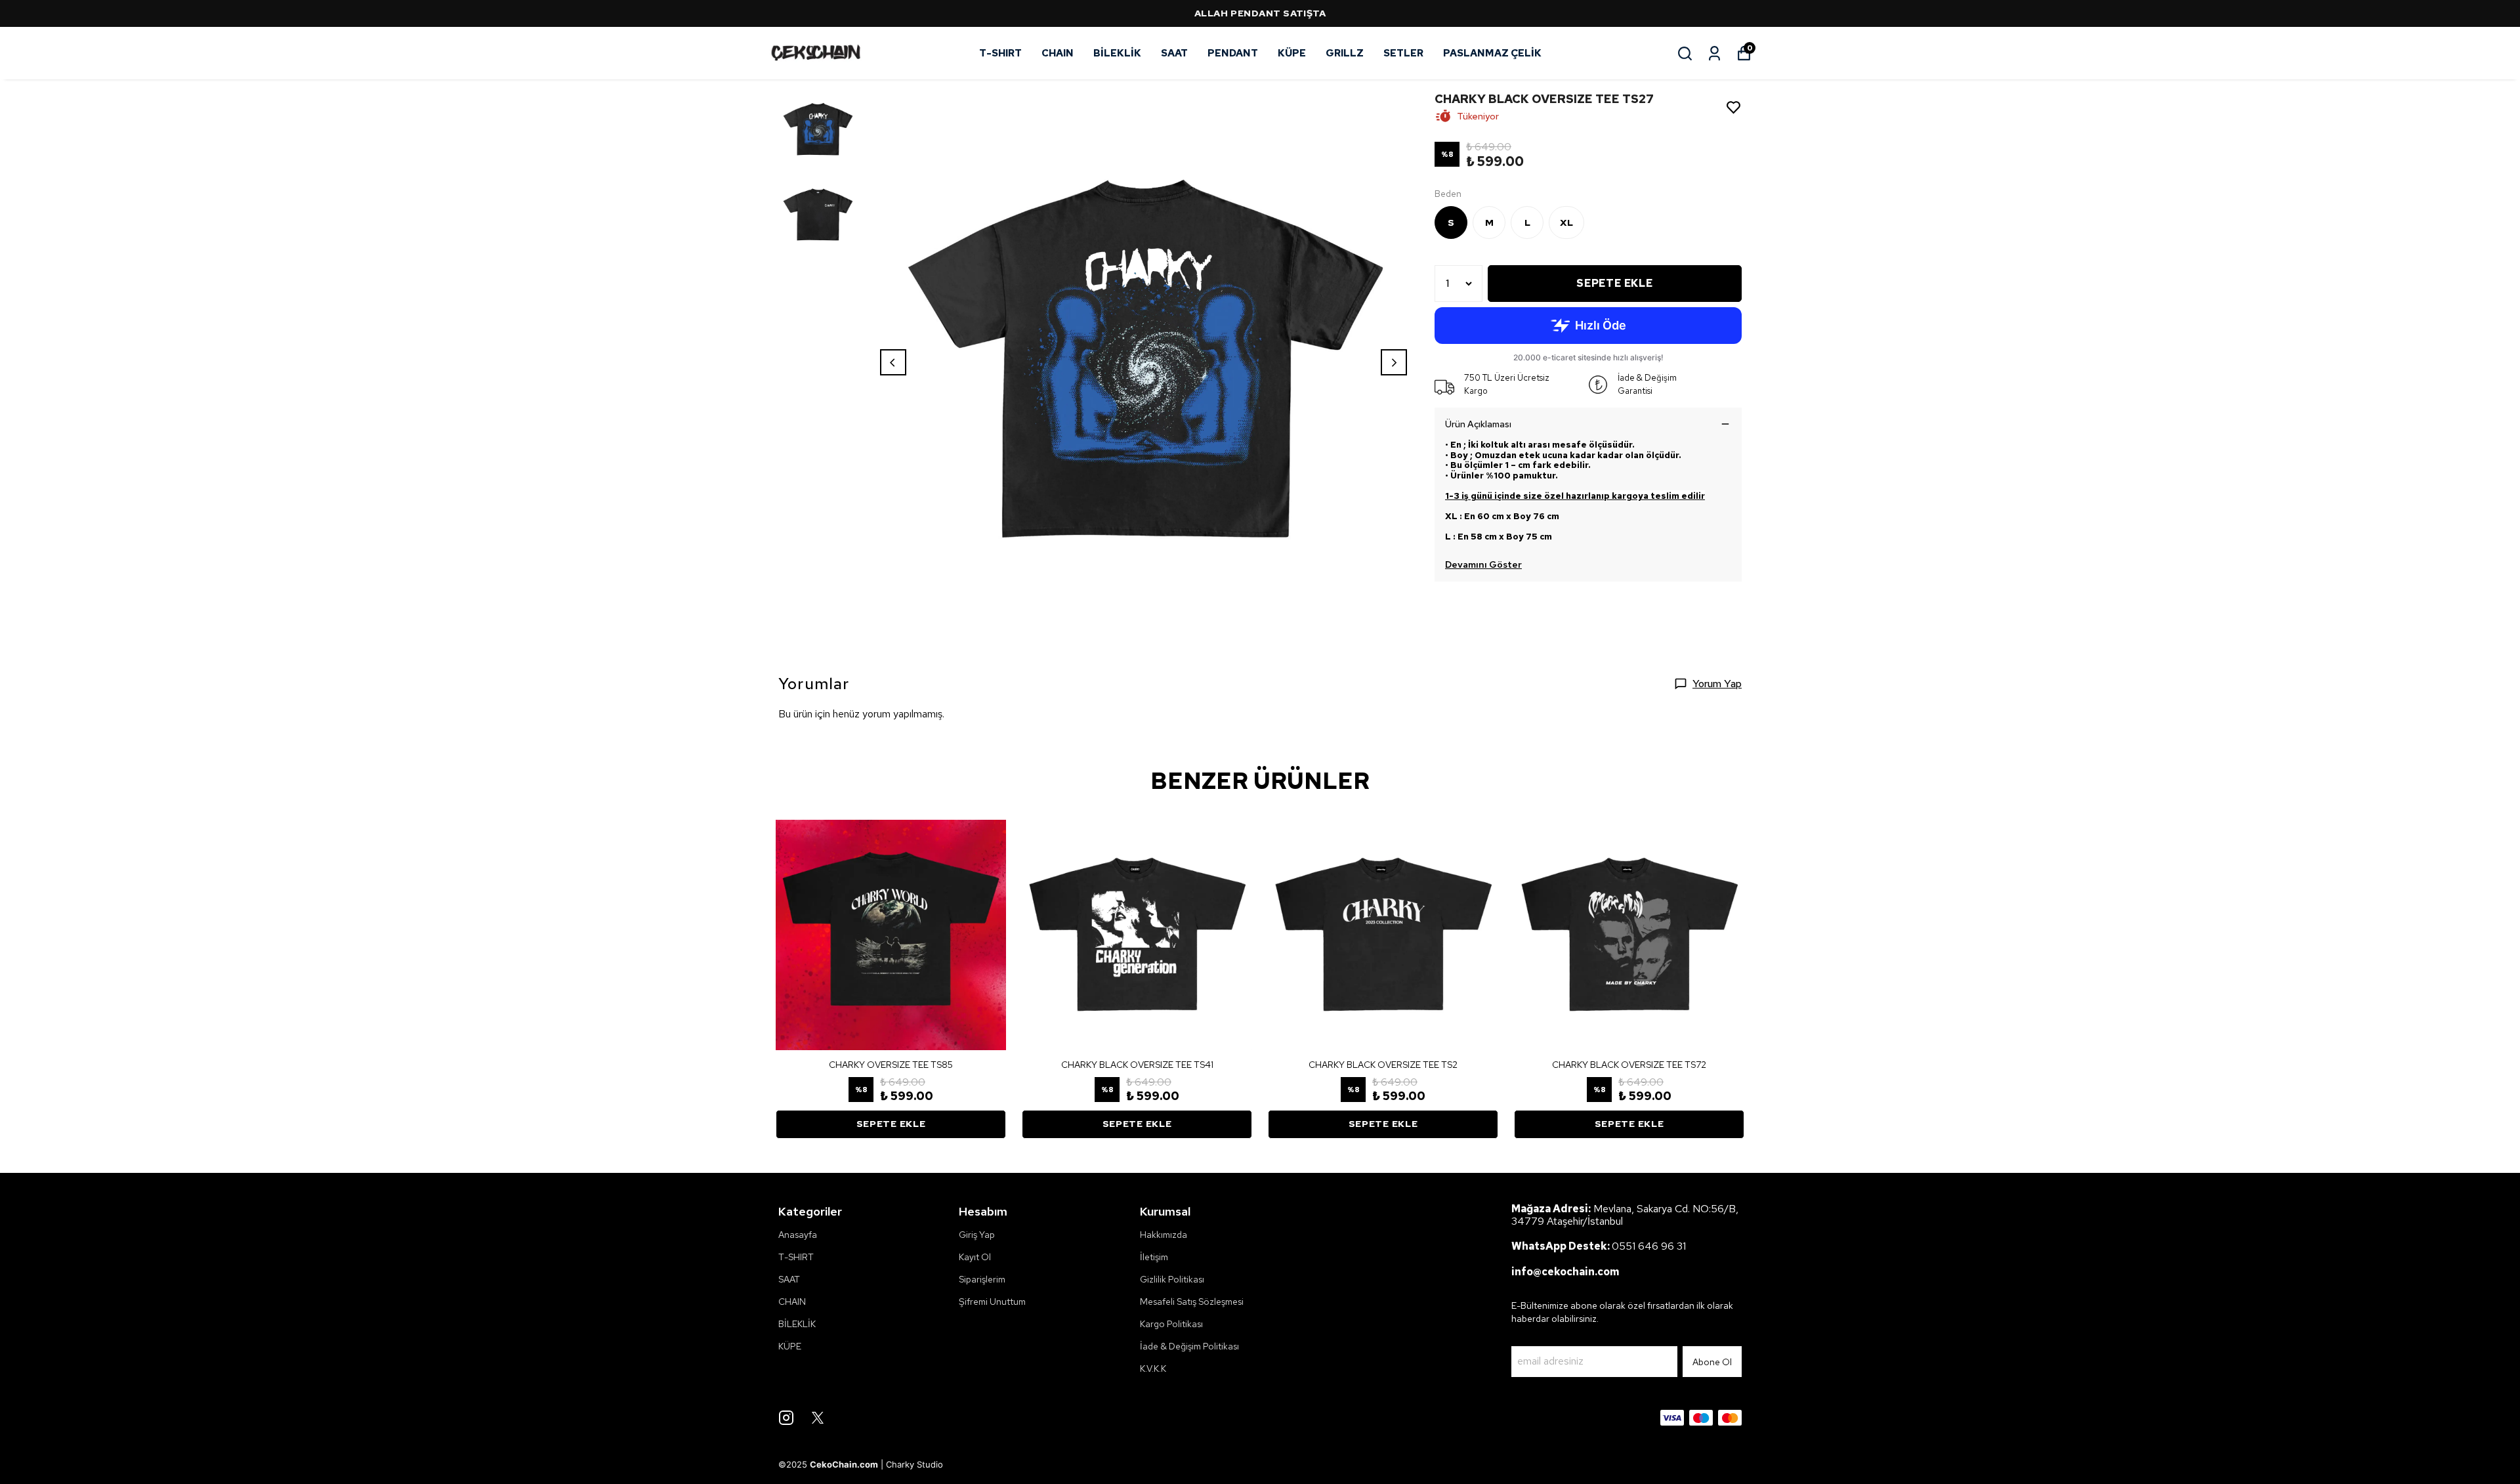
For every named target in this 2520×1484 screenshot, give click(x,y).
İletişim (1154, 1257)
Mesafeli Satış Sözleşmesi (1192, 1302)
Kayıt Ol (975, 1257)
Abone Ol (1712, 1362)
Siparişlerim (982, 1279)
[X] (818, 1418)
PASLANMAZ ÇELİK (1492, 53)
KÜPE (1292, 53)
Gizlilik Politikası (1172, 1279)
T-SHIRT (1000, 53)
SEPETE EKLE (1615, 283)
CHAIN (1058, 53)
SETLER (1403, 53)
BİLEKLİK (1117, 53)
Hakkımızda (1164, 1235)
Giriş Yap (977, 1235)
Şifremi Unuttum (992, 1302)
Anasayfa (798, 1235)
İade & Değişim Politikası (1189, 1346)
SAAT (1174, 53)
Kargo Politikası (1171, 1324)
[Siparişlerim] (1714, 53)
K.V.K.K (1153, 1368)
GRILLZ (1345, 53)
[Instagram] (786, 1418)
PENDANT (1233, 53)
